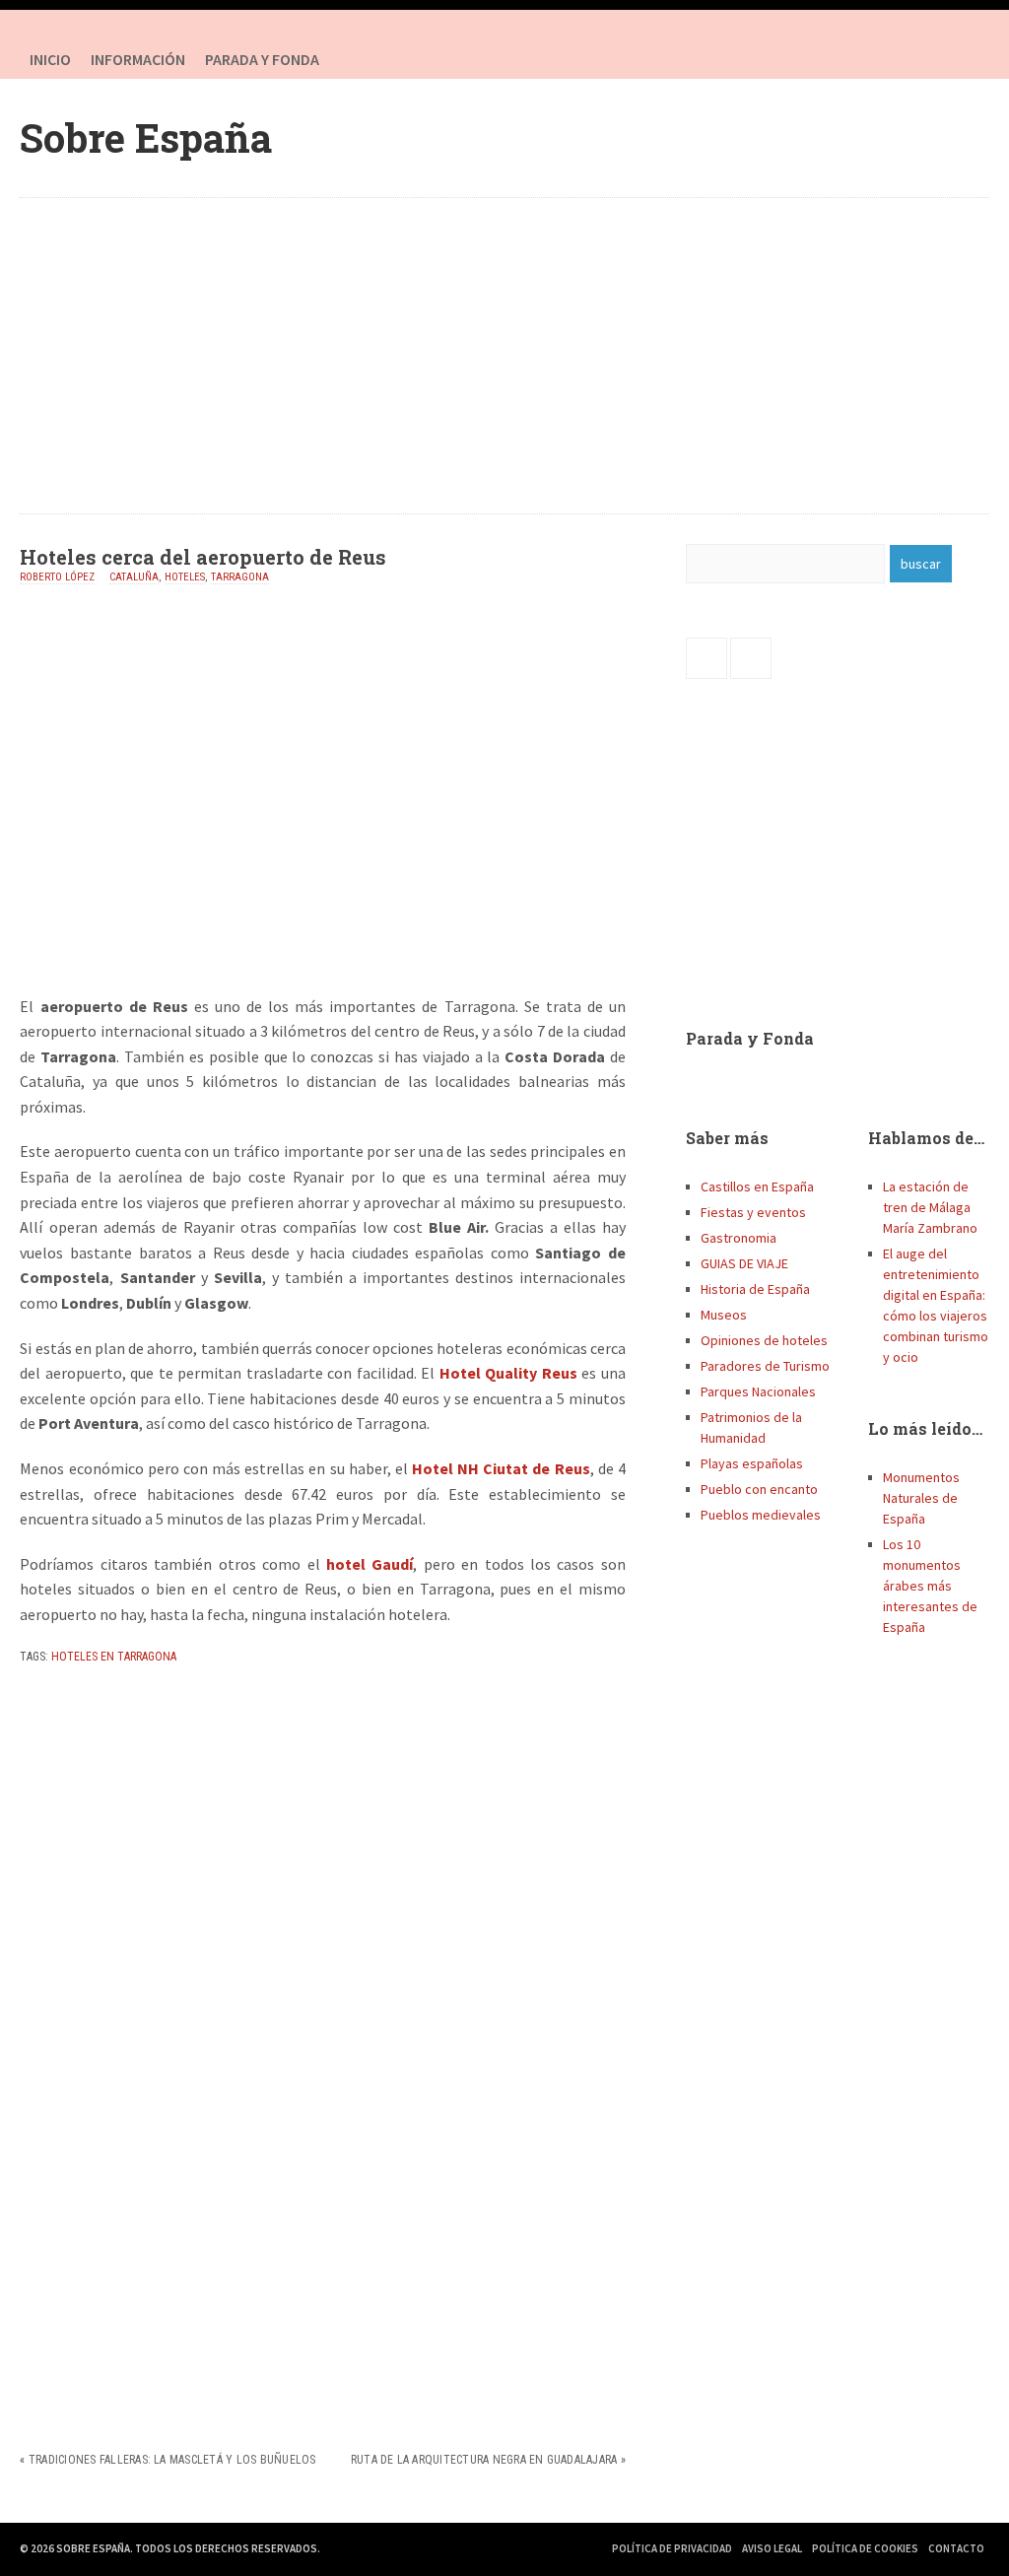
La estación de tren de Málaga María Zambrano (930, 1207)
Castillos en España (757, 1186)
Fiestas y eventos (753, 1212)
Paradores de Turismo (765, 1366)
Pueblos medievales (761, 1515)
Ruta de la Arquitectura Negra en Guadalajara (484, 2460)
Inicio (50, 59)
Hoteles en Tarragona (114, 1657)
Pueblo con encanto (759, 1489)
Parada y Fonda (750, 1038)
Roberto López (57, 577)
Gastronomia (739, 1238)
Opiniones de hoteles (764, 1340)
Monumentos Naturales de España (921, 1498)
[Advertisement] (505, 356)
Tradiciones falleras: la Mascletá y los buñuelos (172, 2460)
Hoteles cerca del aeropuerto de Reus (203, 557)
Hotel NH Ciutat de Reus (501, 1468)
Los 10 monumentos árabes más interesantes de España (930, 1586)
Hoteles (185, 577)
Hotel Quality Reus (508, 1373)
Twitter (970, 59)
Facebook (930, 59)
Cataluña (134, 577)
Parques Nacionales (758, 1391)
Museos (724, 1315)
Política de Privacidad (672, 2548)
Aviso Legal (772, 2548)
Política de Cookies (865, 2548)
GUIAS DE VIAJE (744, 1263)
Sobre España (146, 137)
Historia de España (755, 1289)
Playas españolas (752, 1463)
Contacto (956, 2548)
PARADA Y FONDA (262, 59)
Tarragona (240, 577)
